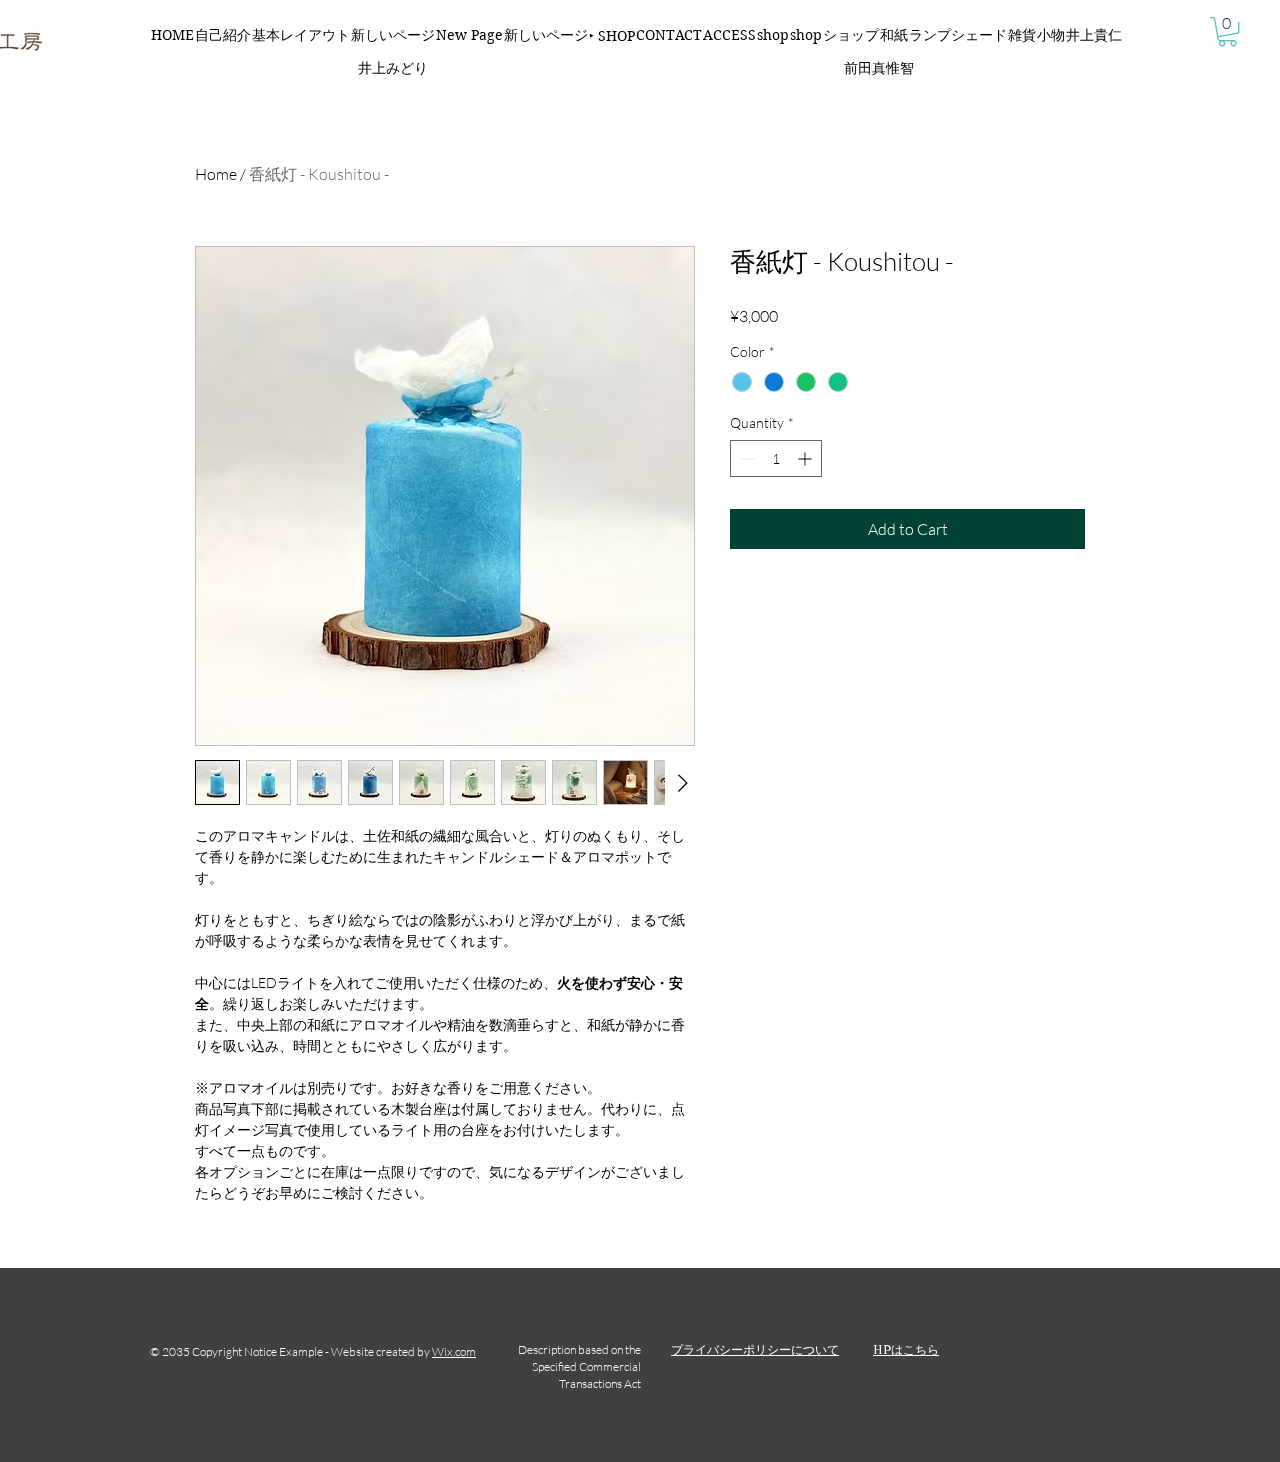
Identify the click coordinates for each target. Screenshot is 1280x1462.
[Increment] (806, 458)
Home (216, 174)
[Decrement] (745, 458)
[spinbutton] (776, 458)
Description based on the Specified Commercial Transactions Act (579, 1366)
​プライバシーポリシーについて (755, 1349)
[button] (1227, 31)
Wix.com (454, 1351)
